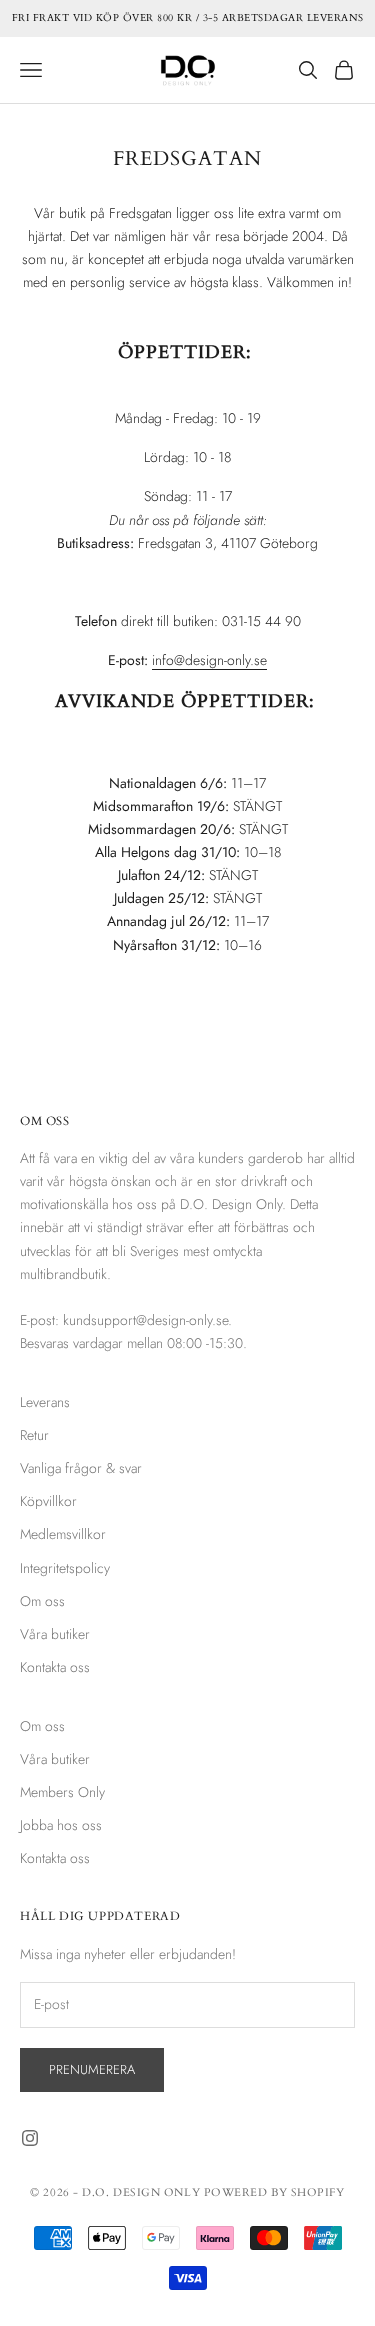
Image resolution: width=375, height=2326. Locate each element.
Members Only (62, 1792)
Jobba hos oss (61, 1825)
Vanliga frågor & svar (81, 1468)
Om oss (42, 1601)
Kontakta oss (55, 1667)
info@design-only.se (209, 660)
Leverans (45, 1402)
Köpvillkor (48, 1501)
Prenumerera (92, 2069)
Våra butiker (55, 1634)
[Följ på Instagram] (30, 2138)
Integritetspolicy (65, 1568)
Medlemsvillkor (63, 1534)
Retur (34, 1435)
